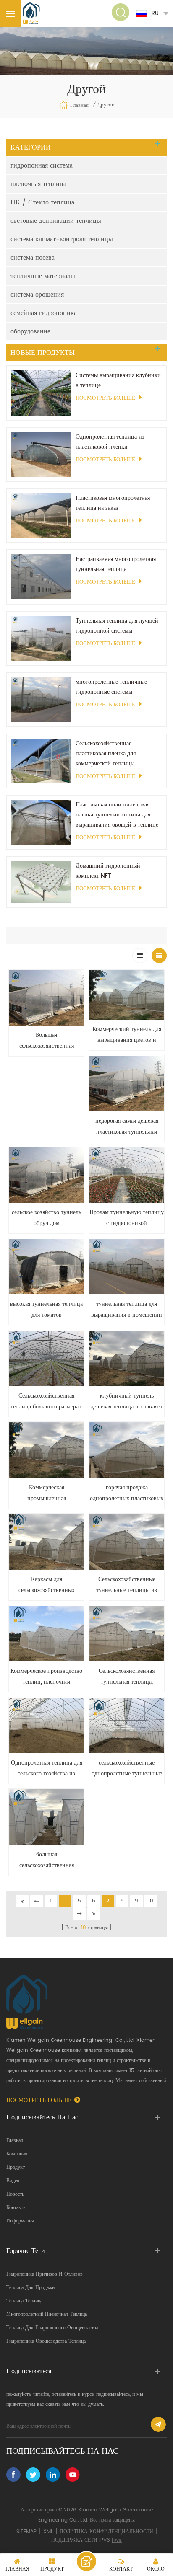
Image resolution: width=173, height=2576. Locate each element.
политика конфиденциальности (106, 2532)
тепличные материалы (43, 276)
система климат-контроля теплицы (62, 239)
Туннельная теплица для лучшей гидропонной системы (117, 626)
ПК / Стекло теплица (42, 202)
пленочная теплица (38, 184)
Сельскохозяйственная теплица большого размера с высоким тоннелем (47, 1402)
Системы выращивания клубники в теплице (118, 380)
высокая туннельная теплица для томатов (46, 1309)
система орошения (37, 295)
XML (48, 2532)
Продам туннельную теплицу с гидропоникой (127, 1218)
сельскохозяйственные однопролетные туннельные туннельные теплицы (127, 1769)
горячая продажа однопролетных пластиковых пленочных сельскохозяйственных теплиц (127, 1493)
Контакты (16, 2208)
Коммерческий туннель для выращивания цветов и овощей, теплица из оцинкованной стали (127, 1035)
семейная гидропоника (44, 313)
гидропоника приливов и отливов (45, 2274)
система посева (33, 258)
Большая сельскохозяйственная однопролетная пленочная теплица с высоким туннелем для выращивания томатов (46, 1041)
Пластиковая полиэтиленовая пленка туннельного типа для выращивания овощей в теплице (117, 815)
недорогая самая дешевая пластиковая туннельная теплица (127, 1127)
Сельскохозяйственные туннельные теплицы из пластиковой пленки (127, 1585)
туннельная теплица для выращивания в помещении (127, 1309)
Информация (20, 2221)
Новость (15, 2194)
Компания (17, 2154)
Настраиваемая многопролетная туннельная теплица (116, 564)
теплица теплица (24, 2301)
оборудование (30, 331)
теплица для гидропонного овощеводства (52, 2328)
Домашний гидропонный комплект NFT (108, 871)
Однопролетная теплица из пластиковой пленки (110, 442)
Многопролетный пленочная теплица (47, 2314)
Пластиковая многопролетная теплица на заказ (113, 503)
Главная (79, 105)
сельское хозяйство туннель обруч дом (46, 1218)
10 (151, 1901)
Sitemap (26, 2532)
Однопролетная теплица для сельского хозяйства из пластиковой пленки (47, 1769)
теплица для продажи (30, 2288)
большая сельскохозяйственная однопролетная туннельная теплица (47, 1860)
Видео (13, 2181)
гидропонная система (42, 165)
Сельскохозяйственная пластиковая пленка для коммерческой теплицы (106, 753)
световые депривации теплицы (56, 221)
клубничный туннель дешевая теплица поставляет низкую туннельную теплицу (127, 1402)
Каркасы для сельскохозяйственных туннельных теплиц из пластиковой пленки (46, 1585)
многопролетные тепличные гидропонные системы (111, 687)
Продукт (16, 2167)
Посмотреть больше (105, 398)
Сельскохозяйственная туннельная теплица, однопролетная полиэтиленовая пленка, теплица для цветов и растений (127, 1677)
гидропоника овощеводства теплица (46, 2341)
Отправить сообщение (86, 2561)
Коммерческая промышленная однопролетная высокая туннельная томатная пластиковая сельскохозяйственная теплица (47, 1493)
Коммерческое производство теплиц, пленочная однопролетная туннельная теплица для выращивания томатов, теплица (46, 1677)
